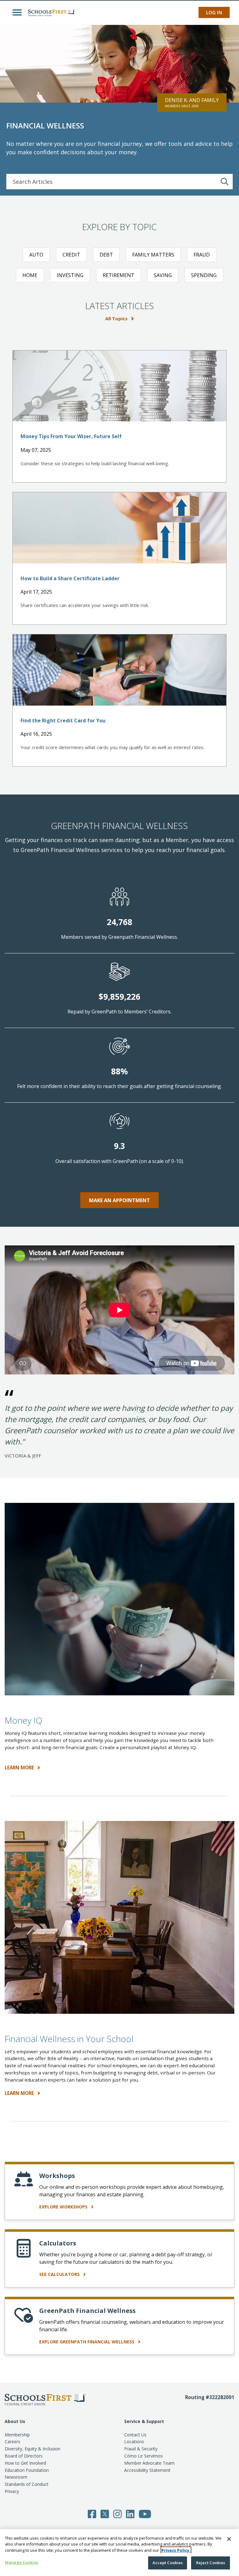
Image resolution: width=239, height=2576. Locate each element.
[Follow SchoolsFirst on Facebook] (92, 2513)
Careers (12, 2442)
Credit (71, 255)
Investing (70, 275)
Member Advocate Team (149, 2463)
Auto (36, 255)
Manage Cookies (22, 2562)
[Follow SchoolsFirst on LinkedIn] (130, 2513)
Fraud (202, 255)
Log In (214, 12)
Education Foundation (27, 2470)
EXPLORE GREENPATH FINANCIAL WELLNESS (87, 2342)
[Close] (229, 2539)
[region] (119, 2553)
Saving (163, 275)
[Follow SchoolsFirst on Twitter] (105, 2513)
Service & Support (144, 2421)
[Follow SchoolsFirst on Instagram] (117, 2513)
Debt (106, 255)
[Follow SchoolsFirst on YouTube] (145, 2513)
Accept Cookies (168, 2563)
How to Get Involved (25, 2463)
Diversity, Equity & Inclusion (33, 2449)
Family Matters (153, 255)
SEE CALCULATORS (60, 2274)
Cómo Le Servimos (143, 2456)
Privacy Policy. (176, 2550)
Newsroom (16, 2477)
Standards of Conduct (27, 2484)
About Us (15, 2421)
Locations (134, 2442)
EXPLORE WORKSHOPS (64, 2207)
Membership (17, 2435)
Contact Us (135, 2435)
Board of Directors (24, 2456)
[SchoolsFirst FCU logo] (50, 12)
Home (30, 275)
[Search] (225, 182)
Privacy (12, 2491)
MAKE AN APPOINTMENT (119, 1200)
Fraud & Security (141, 2449)
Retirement (119, 275)
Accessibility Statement (147, 2470)
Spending (204, 275)
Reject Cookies (211, 2563)
